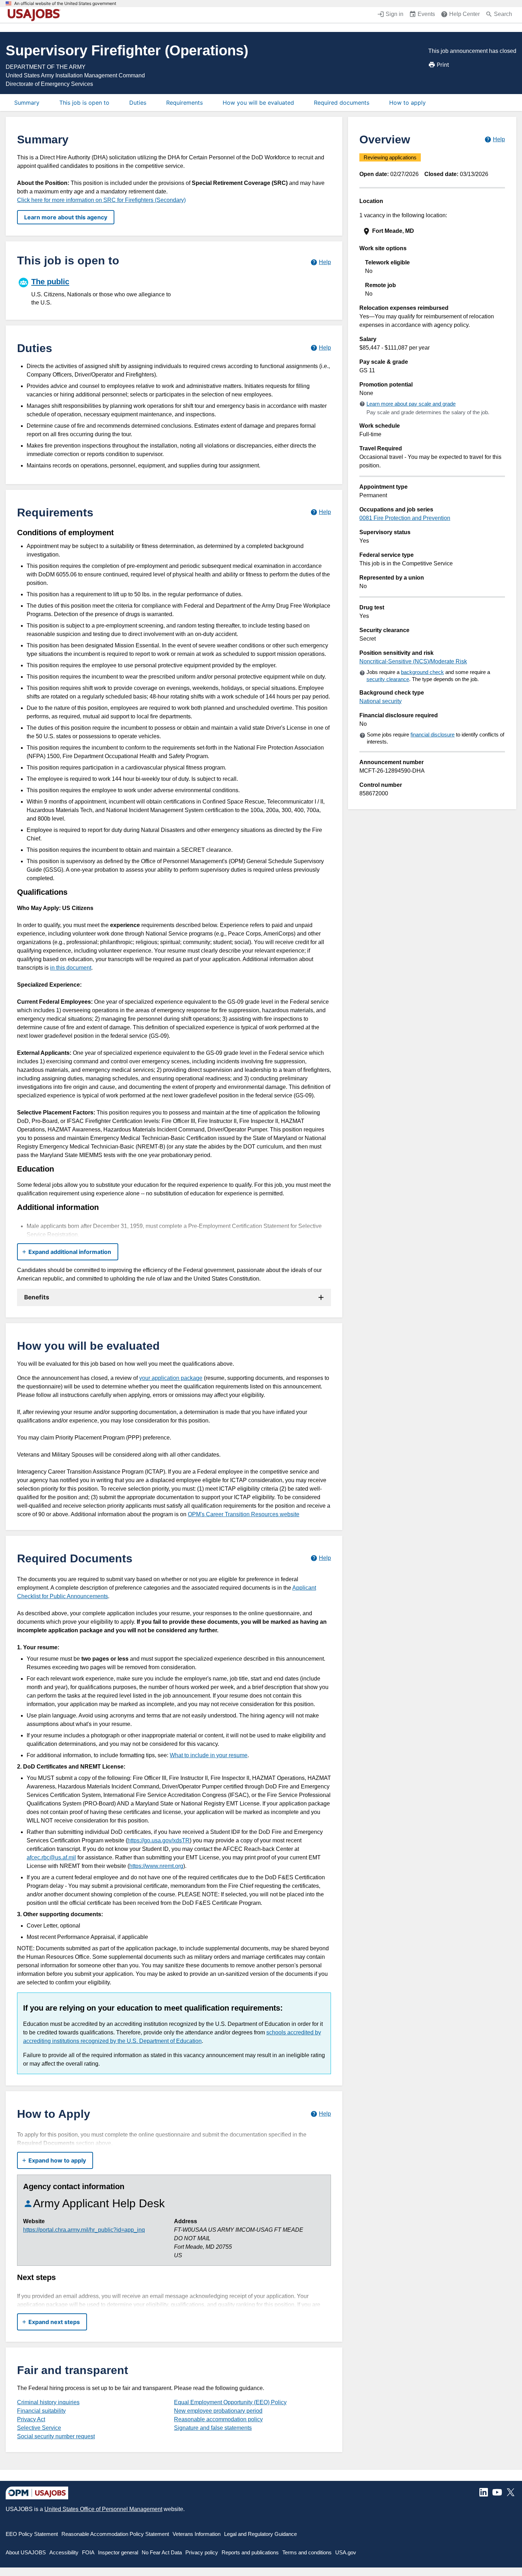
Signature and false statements (213, 2428)
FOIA (88, 2552)
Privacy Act (31, 2419)
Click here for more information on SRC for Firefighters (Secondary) (101, 200)
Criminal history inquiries (48, 2402)
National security (380, 701)
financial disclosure (433, 735)
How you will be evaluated (258, 103)
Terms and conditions (307, 2552)
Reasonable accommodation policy (218, 2419)
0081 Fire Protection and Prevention (405, 518)
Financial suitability (41, 2411)
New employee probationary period (218, 2411)
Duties (138, 103)
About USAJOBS (26, 2552)
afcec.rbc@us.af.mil (51, 1857)
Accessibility (64, 2552)
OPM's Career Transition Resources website (244, 1514)
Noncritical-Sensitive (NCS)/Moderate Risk (413, 661)
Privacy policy (202, 2552)
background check (422, 672)
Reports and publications (250, 2552)
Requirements (184, 103)
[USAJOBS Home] (36, 15)
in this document (71, 968)
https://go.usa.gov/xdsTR (159, 1840)
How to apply (407, 103)
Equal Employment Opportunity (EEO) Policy (230, 2402)
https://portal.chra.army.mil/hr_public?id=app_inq (84, 2230)
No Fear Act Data (162, 2552)
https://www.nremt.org (156, 1866)
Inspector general (118, 2552)
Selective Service (39, 2428)
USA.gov (346, 2552)
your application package (171, 1378)
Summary (27, 103)
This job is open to (84, 103)
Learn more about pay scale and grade (411, 404)
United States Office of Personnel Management (103, 2509)
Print (443, 65)
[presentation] (433, 231)
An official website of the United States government (65, 4)
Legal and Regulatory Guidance (260, 2534)
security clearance (388, 679)
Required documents (342, 103)
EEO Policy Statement (32, 2534)
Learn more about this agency (66, 217)
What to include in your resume (209, 1755)
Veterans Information (197, 2534)
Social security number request (56, 2436)
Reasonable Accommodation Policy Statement (115, 2534)
